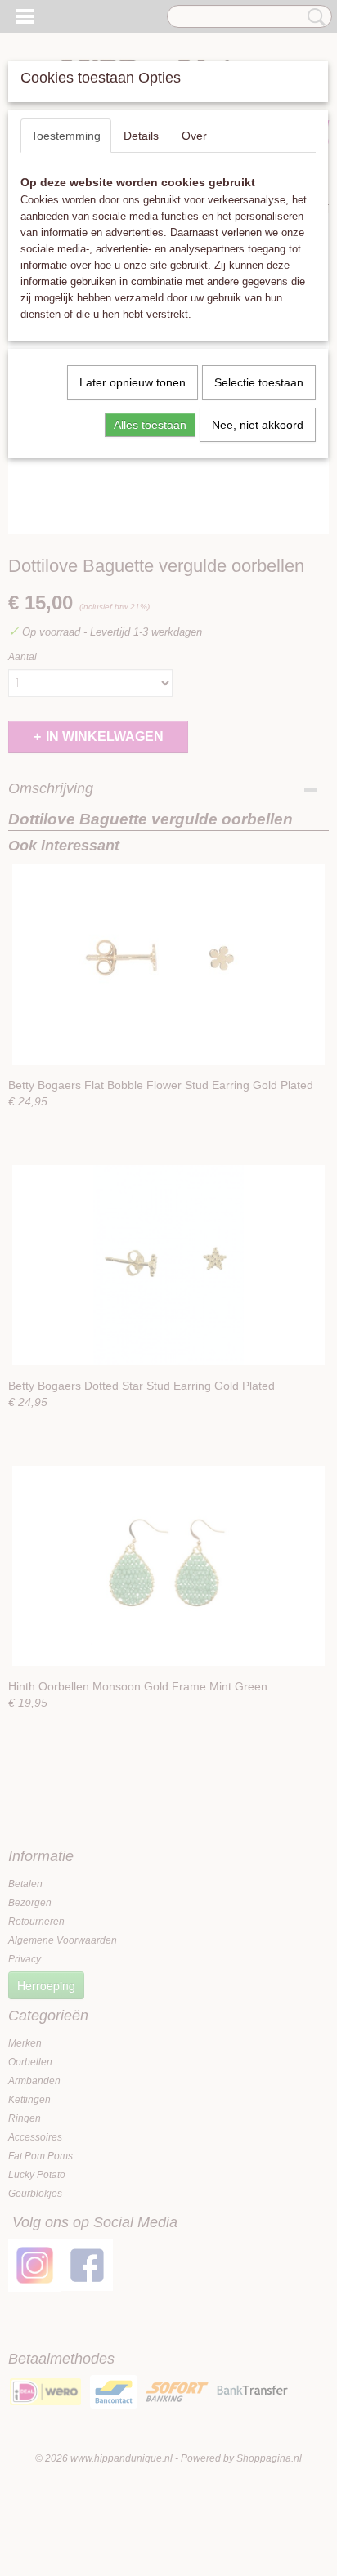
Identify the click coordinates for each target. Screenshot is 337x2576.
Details (141, 136)
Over (194, 136)
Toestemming (66, 136)
